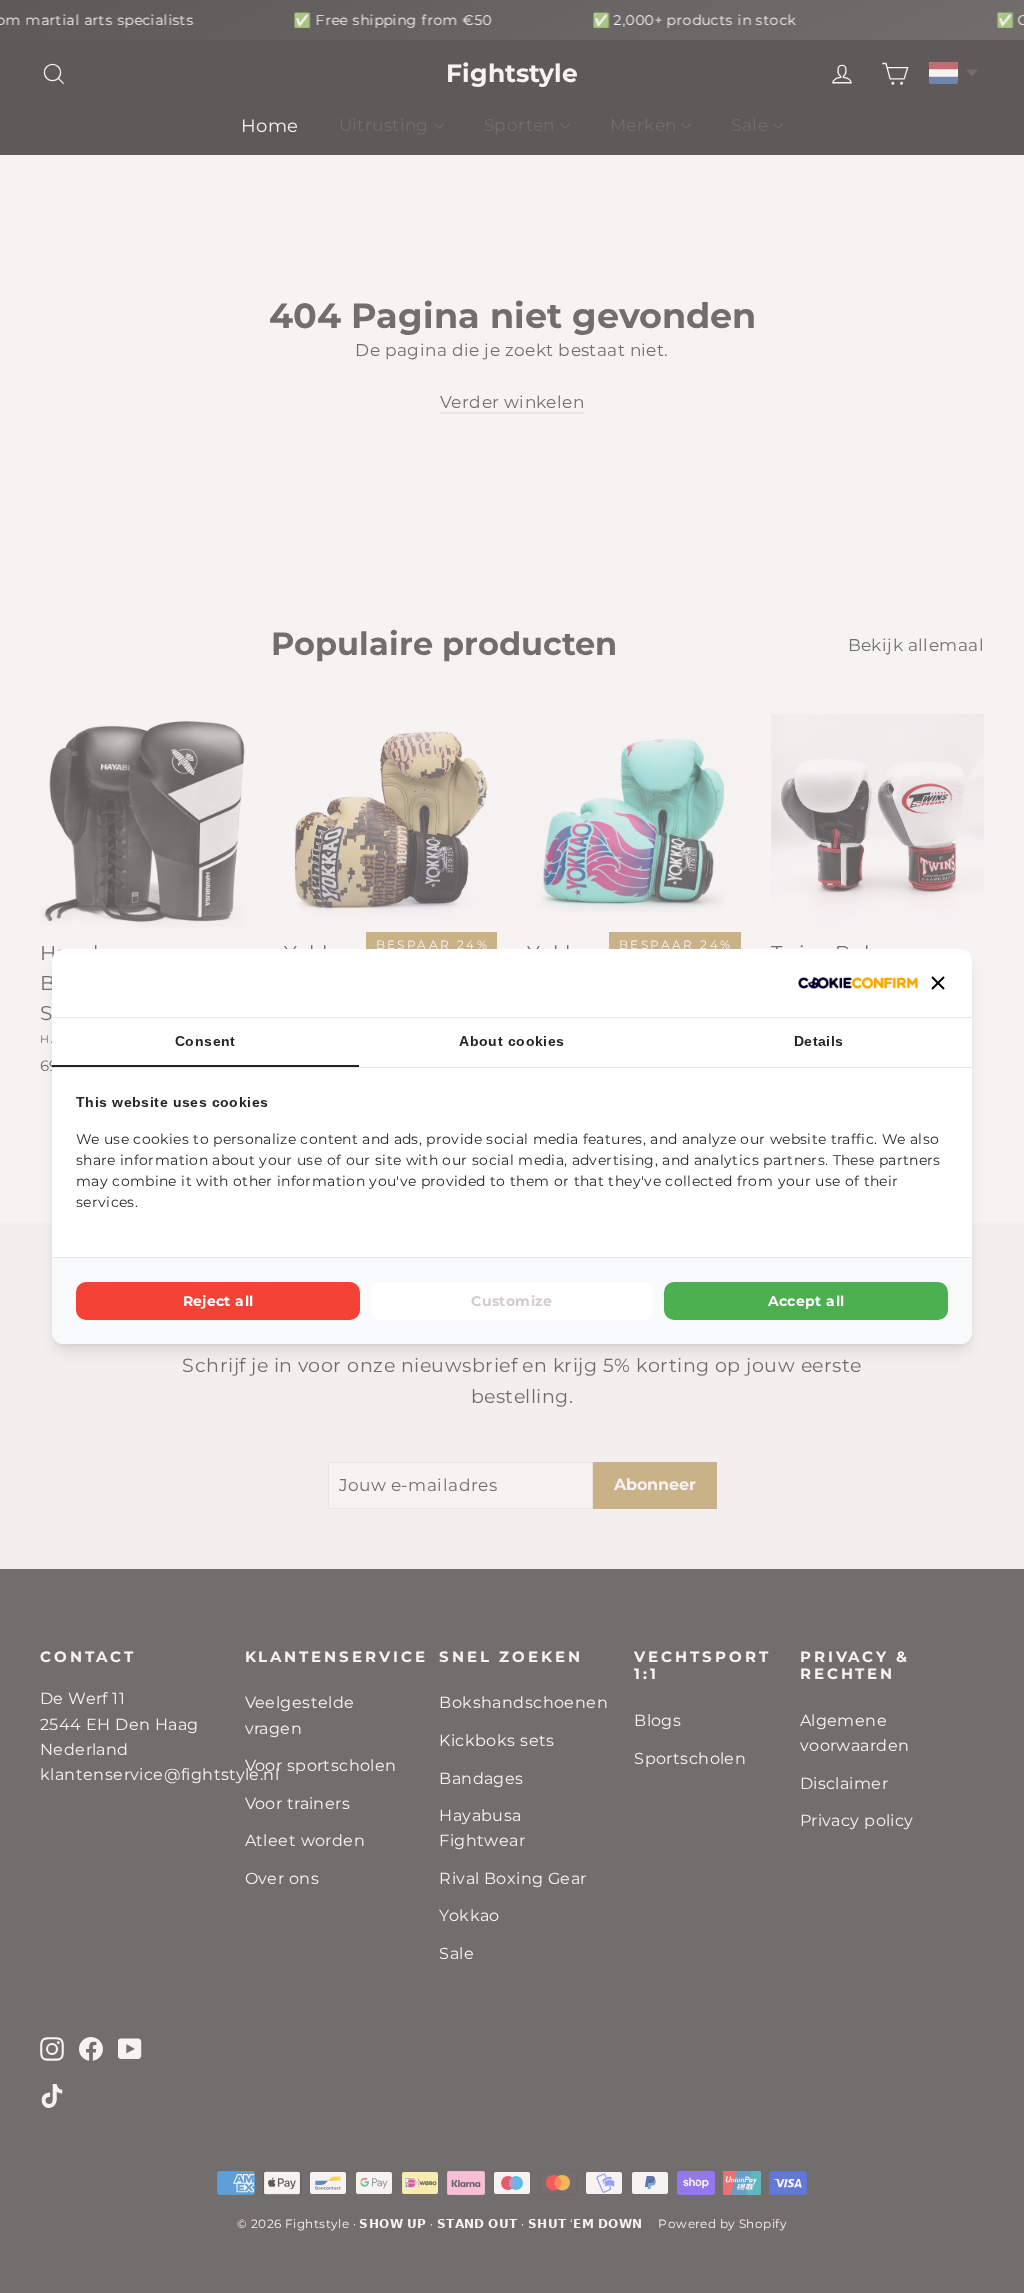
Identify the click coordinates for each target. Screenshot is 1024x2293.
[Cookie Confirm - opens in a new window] (858, 983)
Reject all (218, 1301)
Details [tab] (819, 1041)
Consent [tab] (205, 1041)
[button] (938, 983)
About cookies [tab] (512, 1041)
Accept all (806, 1301)
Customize (511, 1301)
